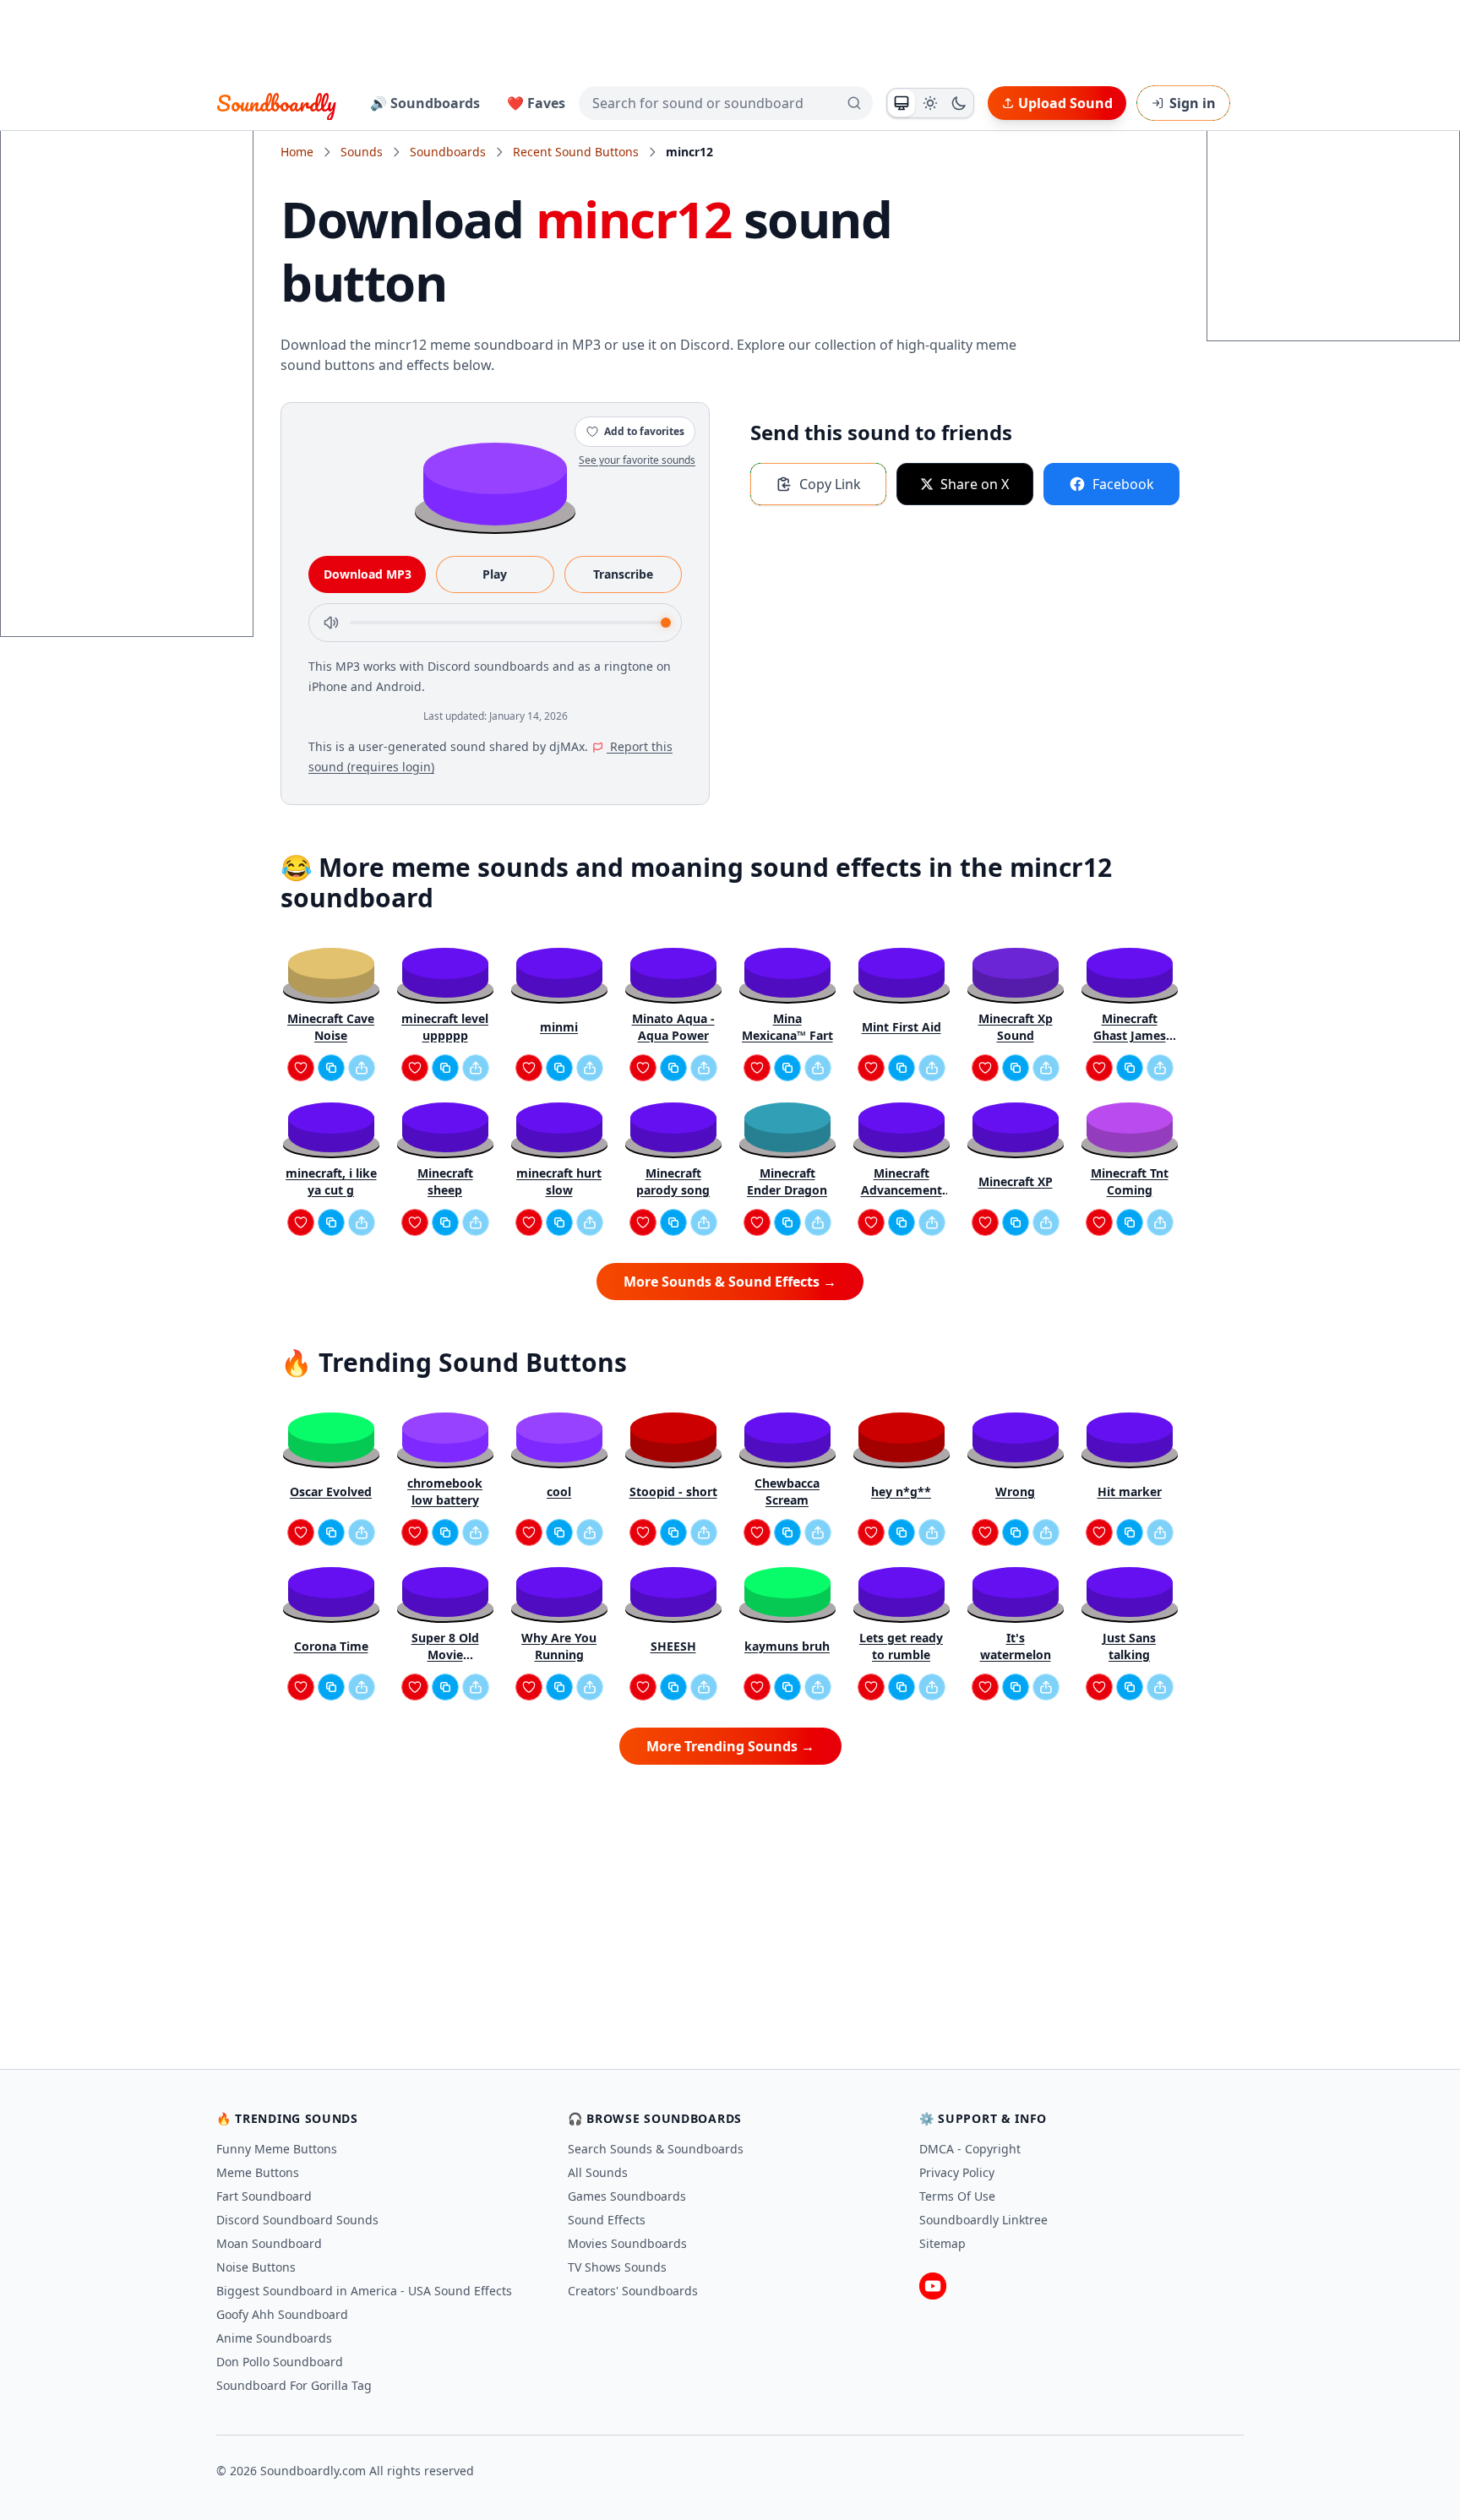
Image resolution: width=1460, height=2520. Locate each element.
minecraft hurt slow (559, 1181)
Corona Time (331, 1646)
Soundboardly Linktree (983, 2220)
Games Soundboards (627, 2196)
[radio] (902, 103)
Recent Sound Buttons (576, 152)
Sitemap (942, 2243)
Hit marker (1130, 1491)
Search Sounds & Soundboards (656, 2149)
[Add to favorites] (301, 1068)
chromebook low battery (445, 1491)
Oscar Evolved (331, 1491)
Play (495, 574)
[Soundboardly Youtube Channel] (933, 2286)
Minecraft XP (1016, 1181)
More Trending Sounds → (730, 1746)
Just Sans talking (1129, 1646)
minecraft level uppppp (445, 1027)
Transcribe (623, 574)
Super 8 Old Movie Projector (445, 1646)
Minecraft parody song (673, 1181)
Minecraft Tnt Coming (1130, 1181)
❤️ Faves (536, 103)
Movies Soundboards (627, 2243)
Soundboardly (276, 103)
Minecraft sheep (445, 1181)
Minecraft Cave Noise (331, 1027)
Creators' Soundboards (633, 2291)
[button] (495, 483)
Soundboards (448, 152)
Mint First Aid (902, 1027)
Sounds (362, 152)
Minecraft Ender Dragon (787, 1181)
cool (559, 1491)
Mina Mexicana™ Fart (787, 1027)
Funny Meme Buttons (277, 2149)
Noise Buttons (256, 2267)
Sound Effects (607, 2220)
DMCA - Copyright (970, 2149)
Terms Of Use (957, 2196)
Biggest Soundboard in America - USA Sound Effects (364, 2291)
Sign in (1193, 103)
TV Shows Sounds (617, 2267)
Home (297, 152)
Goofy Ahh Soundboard (282, 2314)
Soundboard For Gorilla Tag (294, 2385)
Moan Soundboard (269, 2243)
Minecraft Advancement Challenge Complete (902, 1182)
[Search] (854, 103)
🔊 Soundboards (425, 103)
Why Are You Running (559, 1646)
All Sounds (598, 2172)
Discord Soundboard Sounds (297, 2220)
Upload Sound (1065, 103)
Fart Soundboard (264, 2196)
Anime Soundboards (274, 2338)
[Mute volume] (331, 623)
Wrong (1015, 1491)
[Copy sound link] (331, 1068)
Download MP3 (368, 574)
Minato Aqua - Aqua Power (673, 1027)
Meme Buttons (258, 2172)
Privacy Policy (957, 2172)
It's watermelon (1016, 1646)
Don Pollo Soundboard (280, 2362)
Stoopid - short (673, 1491)
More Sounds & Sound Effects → (730, 1282)
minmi (559, 1027)
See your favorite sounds (637, 460)
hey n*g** (901, 1491)
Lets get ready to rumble (901, 1646)
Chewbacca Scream (787, 1491)
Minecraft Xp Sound (1016, 1027)
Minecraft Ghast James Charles (1130, 1027)
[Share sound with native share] (362, 1068)
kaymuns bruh (787, 1646)
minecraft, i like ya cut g (331, 1181)
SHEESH (673, 1646)
